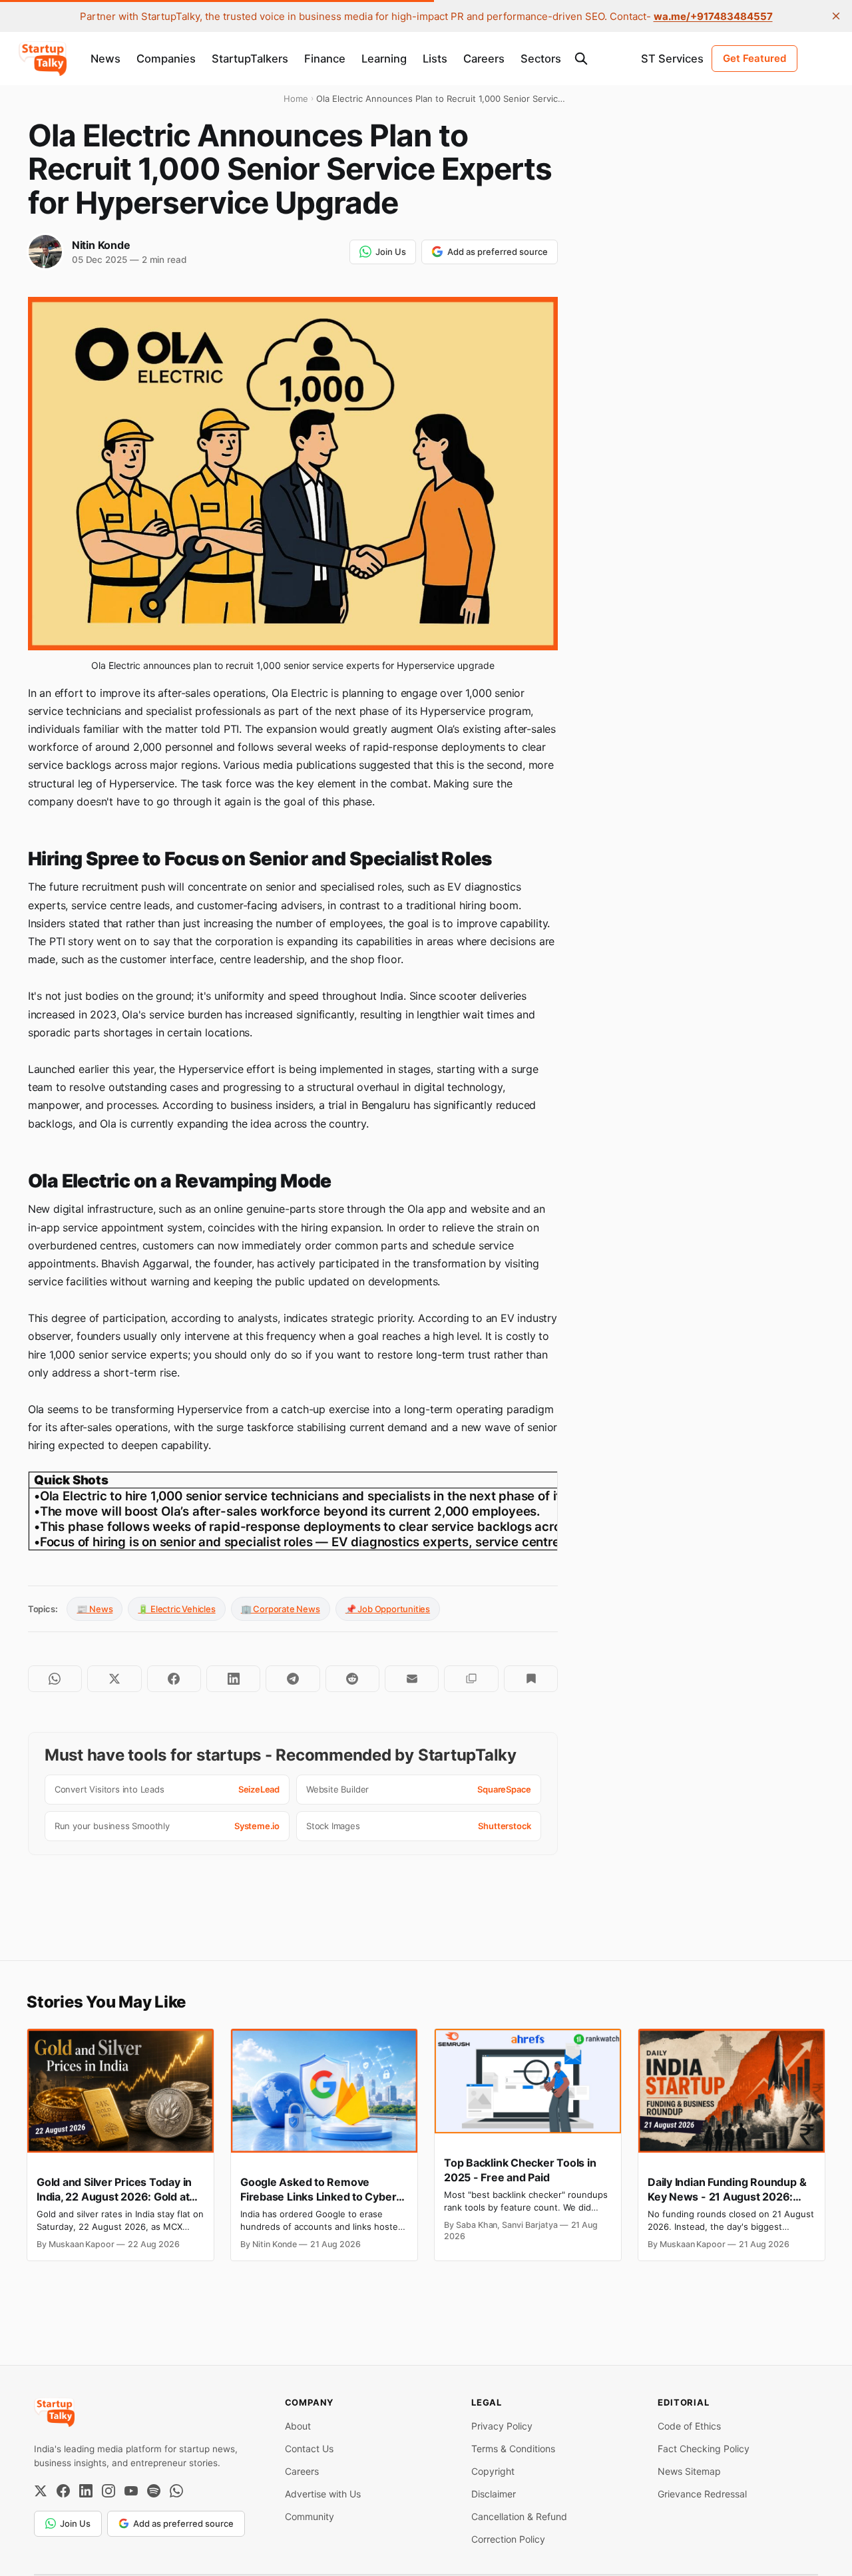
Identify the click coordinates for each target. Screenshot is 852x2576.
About (298, 2426)
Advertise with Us (323, 2494)
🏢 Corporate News (281, 1609)
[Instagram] (108, 2491)
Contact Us (309, 2449)
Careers (484, 59)
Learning (384, 59)
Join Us (391, 252)
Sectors (541, 59)
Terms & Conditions (513, 2449)
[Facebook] (63, 2491)
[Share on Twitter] (114, 1679)
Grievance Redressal (702, 2494)
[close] (836, 16)
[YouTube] (131, 2491)
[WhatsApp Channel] (176, 2491)
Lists (435, 59)
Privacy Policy (502, 2426)
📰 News (95, 1609)
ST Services (672, 59)
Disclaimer (494, 2494)
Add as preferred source (498, 252)
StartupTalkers (250, 59)
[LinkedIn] (86, 2491)
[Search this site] (581, 59)
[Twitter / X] (41, 2491)
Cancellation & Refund (519, 2516)
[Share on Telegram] (293, 1679)
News (106, 59)
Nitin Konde (101, 245)
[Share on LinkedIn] (233, 1679)
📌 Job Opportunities (388, 1609)
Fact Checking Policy (704, 2449)
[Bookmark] (531, 1679)
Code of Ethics (689, 2426)
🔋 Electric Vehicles (176, 1609)
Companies (166, 59)
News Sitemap (689, 2471)
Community (310, 2516)
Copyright (493, 2471)
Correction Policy (508, 2539)
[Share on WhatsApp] (55, 1679)
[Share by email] (412, 1679)
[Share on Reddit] (352, 1679)
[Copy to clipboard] (471, 1679)
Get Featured (754, 58)
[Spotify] (154, 2491)
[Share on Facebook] (174, 1679)
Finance (325, 59)
